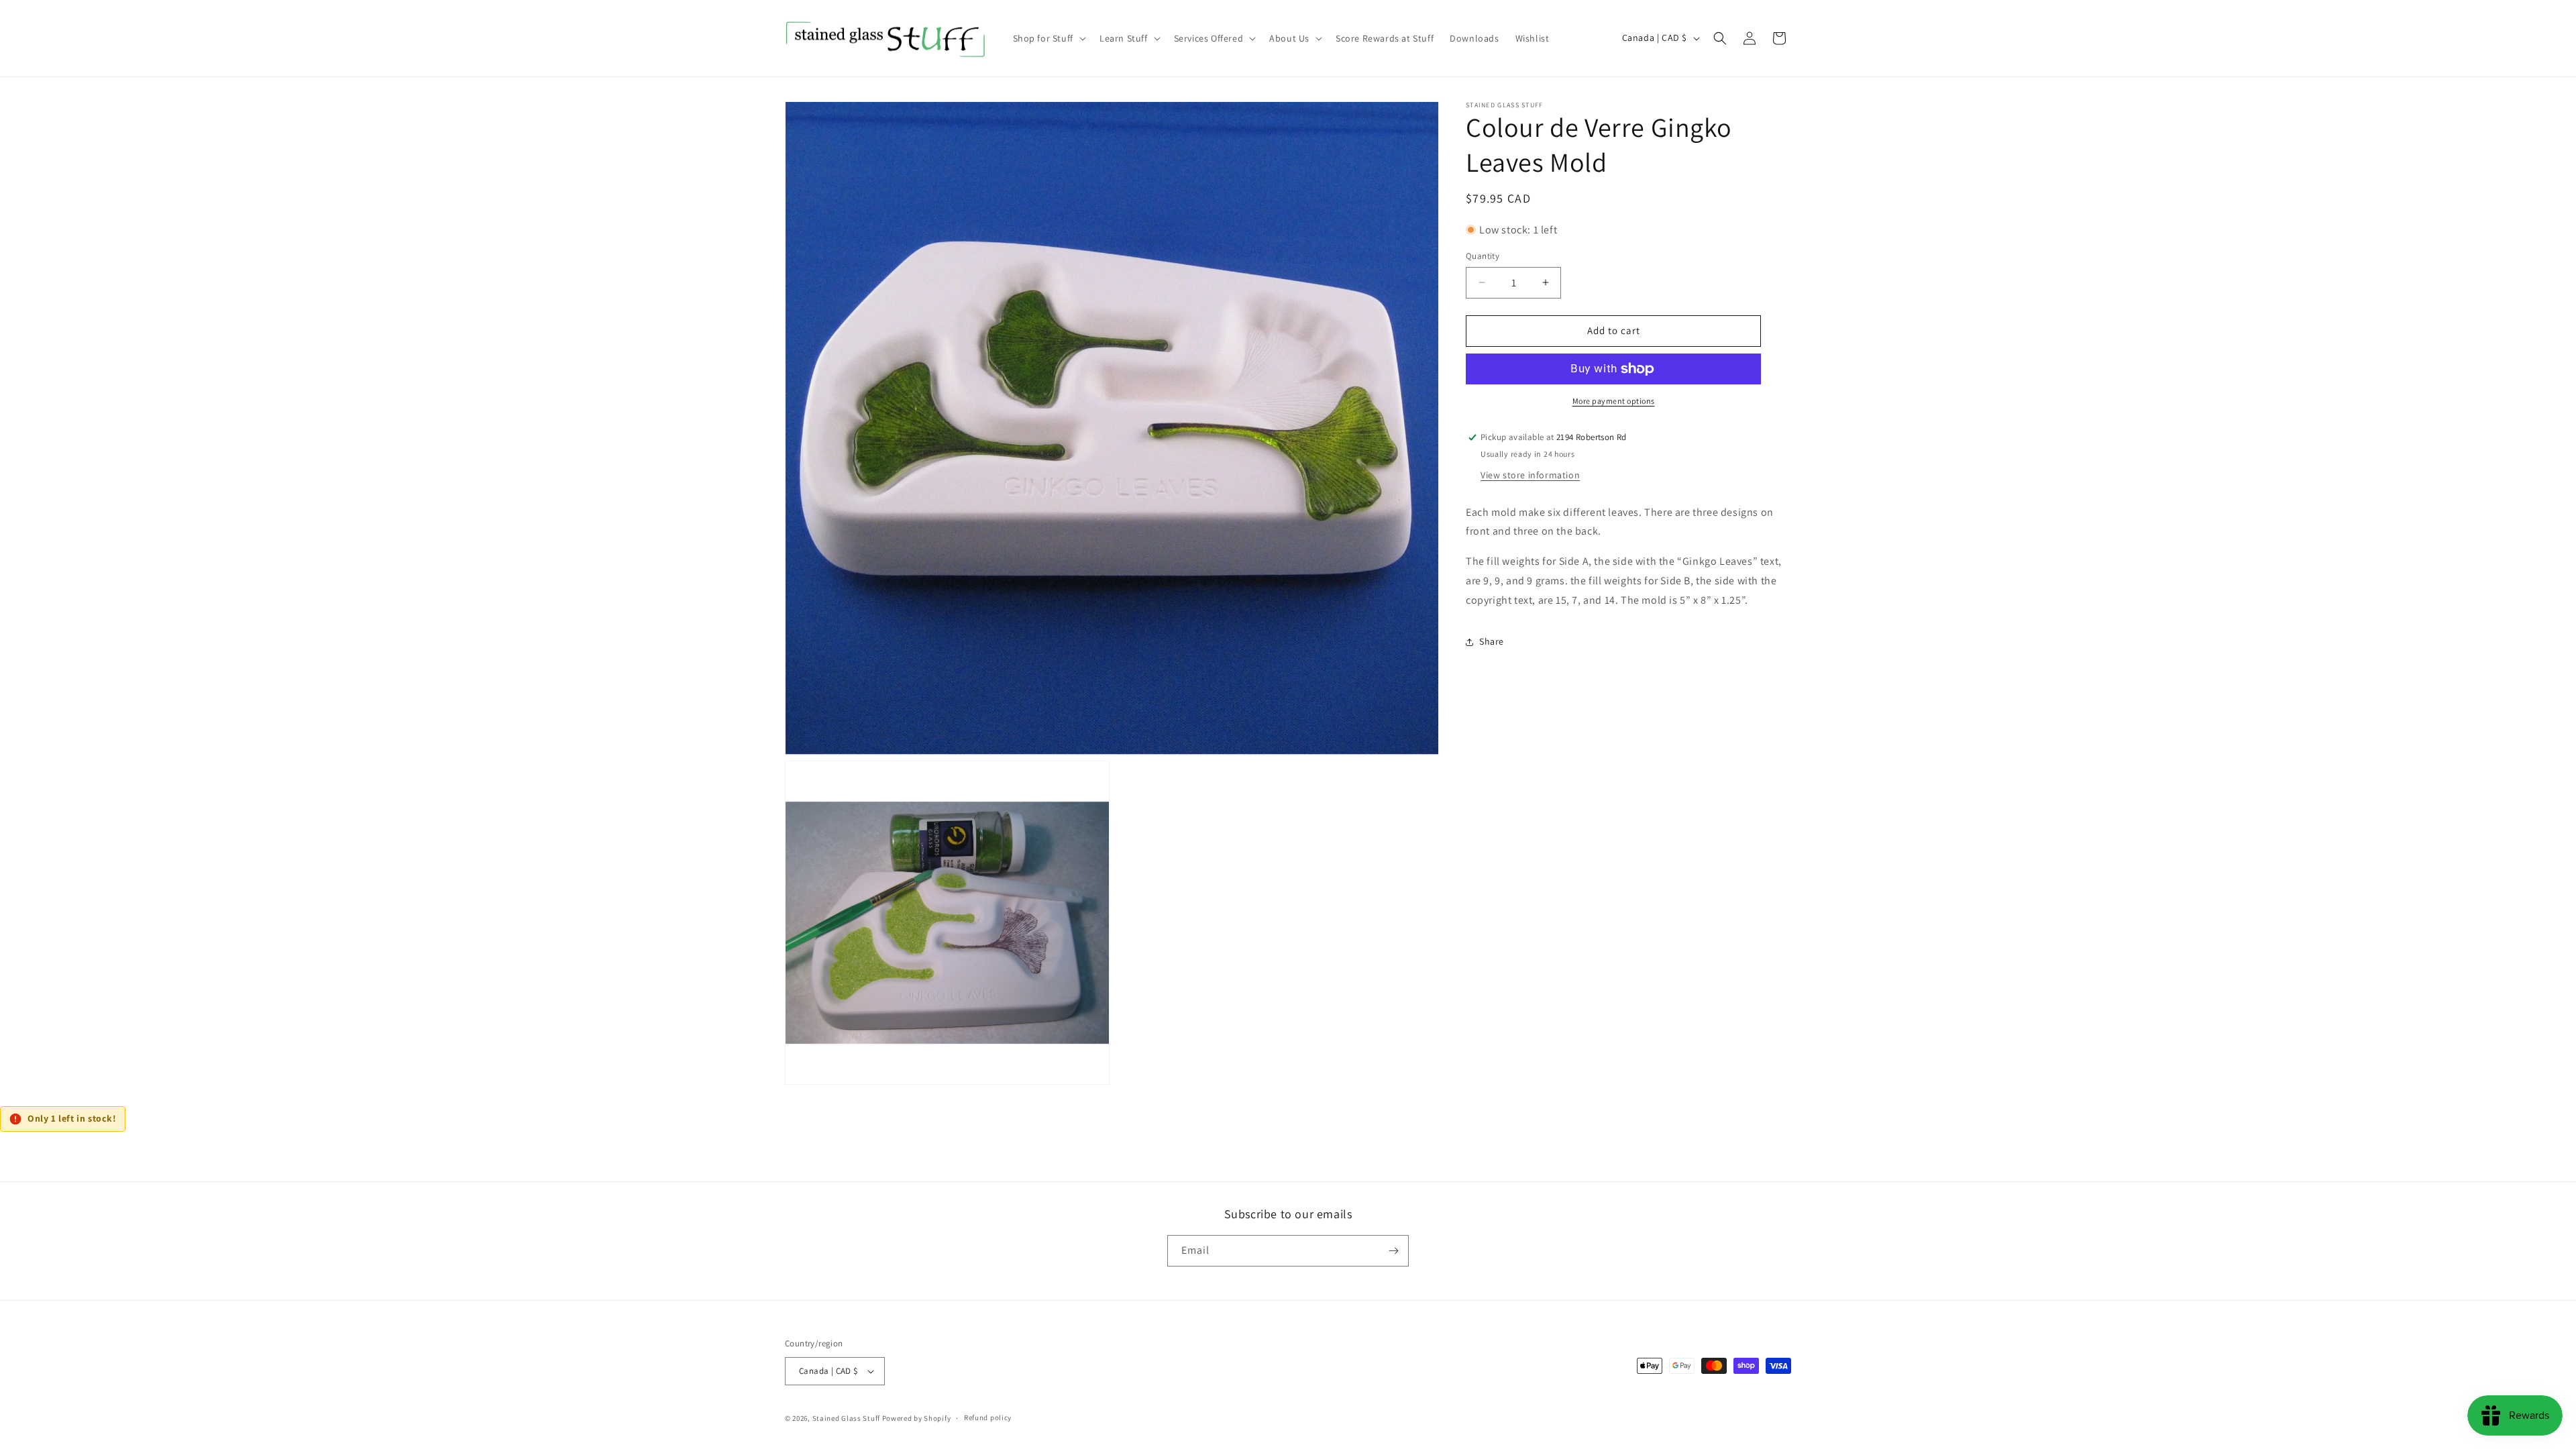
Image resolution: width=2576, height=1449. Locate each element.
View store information (1530, 475)
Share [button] (1492, 641)
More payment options (1614, 401)
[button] (1048, 38)
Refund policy (988, 1417)
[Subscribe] (1393, 1251)
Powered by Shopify (917, 1418)
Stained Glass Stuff (846, 1418)
